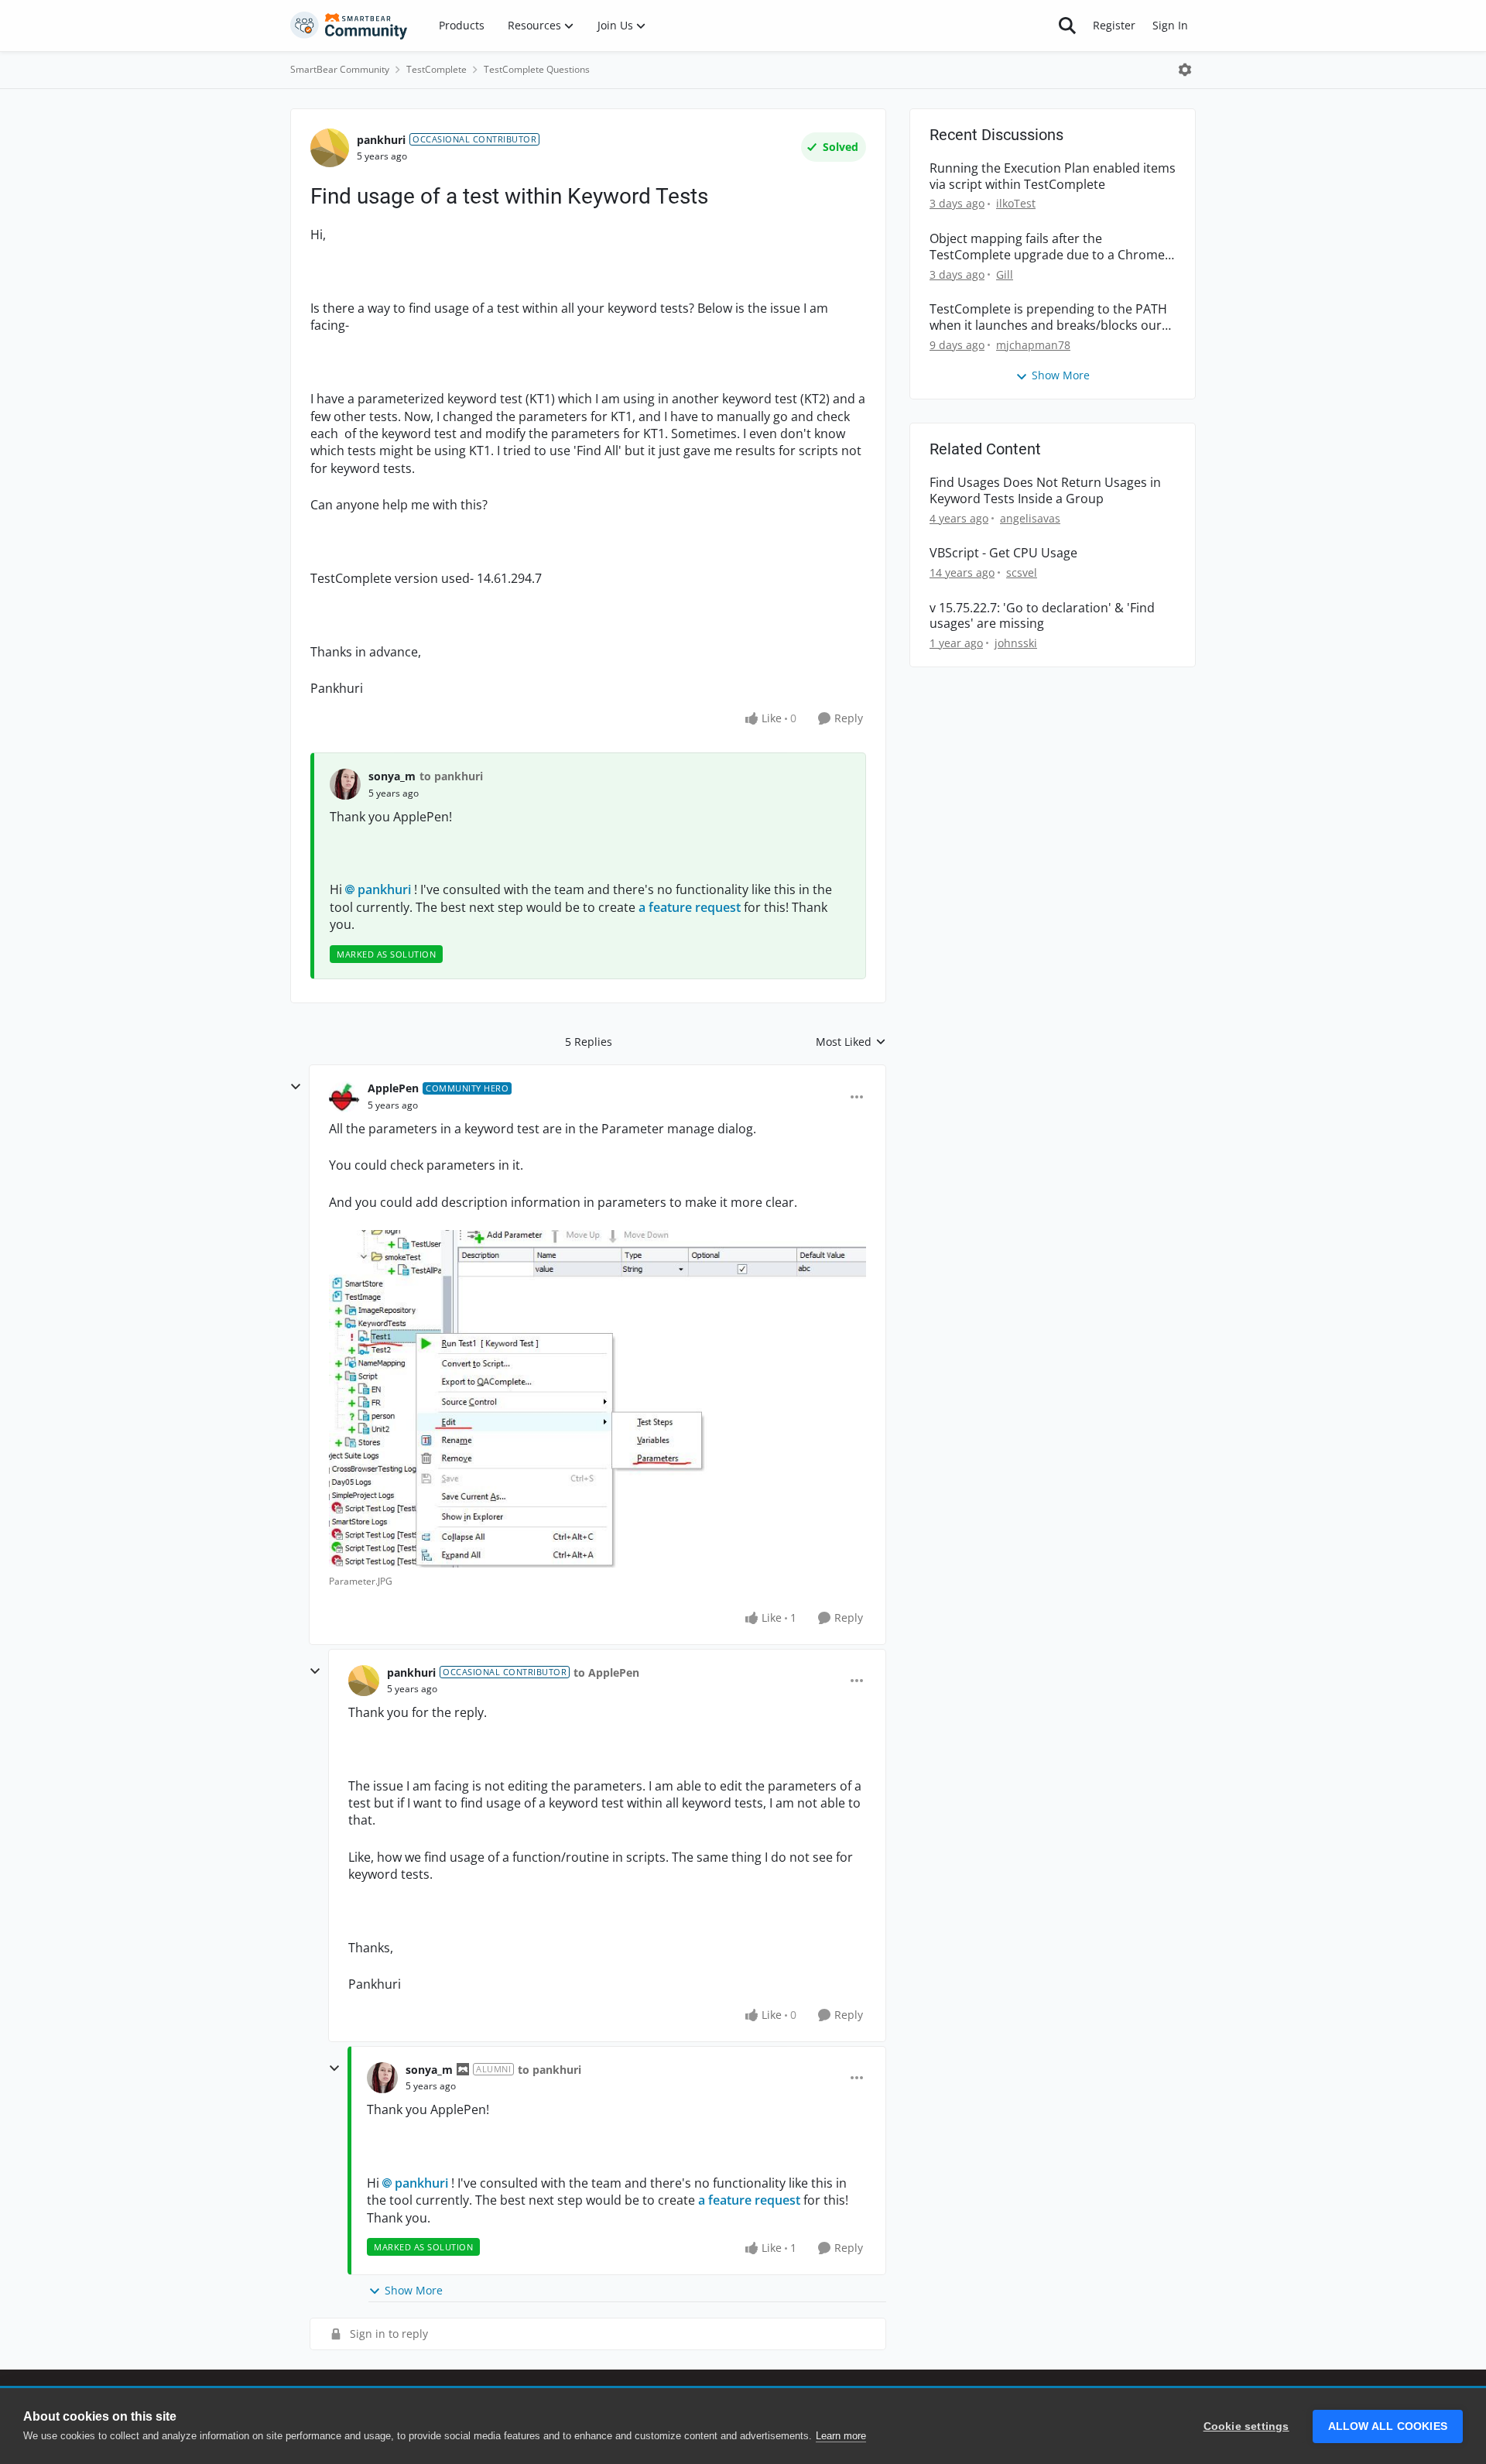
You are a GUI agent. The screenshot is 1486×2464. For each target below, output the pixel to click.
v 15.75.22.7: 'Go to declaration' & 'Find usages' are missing (1042, 616)
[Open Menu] (1185, 70)
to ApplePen (606, 1672)
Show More (414, 2290)
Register (1114, 25)
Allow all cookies (1388, 2426)
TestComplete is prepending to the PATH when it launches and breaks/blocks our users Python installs (1048, 317)
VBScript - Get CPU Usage (1003, 553)
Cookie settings (1246, 2426)
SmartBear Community (340, 69)
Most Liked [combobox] (851, 1042)
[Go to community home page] (349, 26)
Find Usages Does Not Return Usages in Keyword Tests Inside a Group (1045, 491)
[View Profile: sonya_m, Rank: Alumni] (382, 2078)
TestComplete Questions (537, 69)
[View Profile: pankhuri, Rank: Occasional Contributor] (330, 148)
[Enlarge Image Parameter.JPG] (597, 1399)
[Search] (1067, 26)
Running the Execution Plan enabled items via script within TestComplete (1053, 176)
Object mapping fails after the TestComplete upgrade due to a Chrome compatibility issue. (1047, 247)
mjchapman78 (1033, 345)
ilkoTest (1016, 203)
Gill (1005, 274)
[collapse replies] (296, 1087)
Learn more (841, 2436)
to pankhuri (451, 776)
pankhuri (381, 140)
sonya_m (392, 776)
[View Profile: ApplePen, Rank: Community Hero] (344, 1097)
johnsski (1016, 643)
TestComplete (437, 69)
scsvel (1022, 572)
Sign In (1170, 25)
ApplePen (393, 1088)
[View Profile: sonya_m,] (345, 784)
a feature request (688, 907)
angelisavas (1030, 518)
